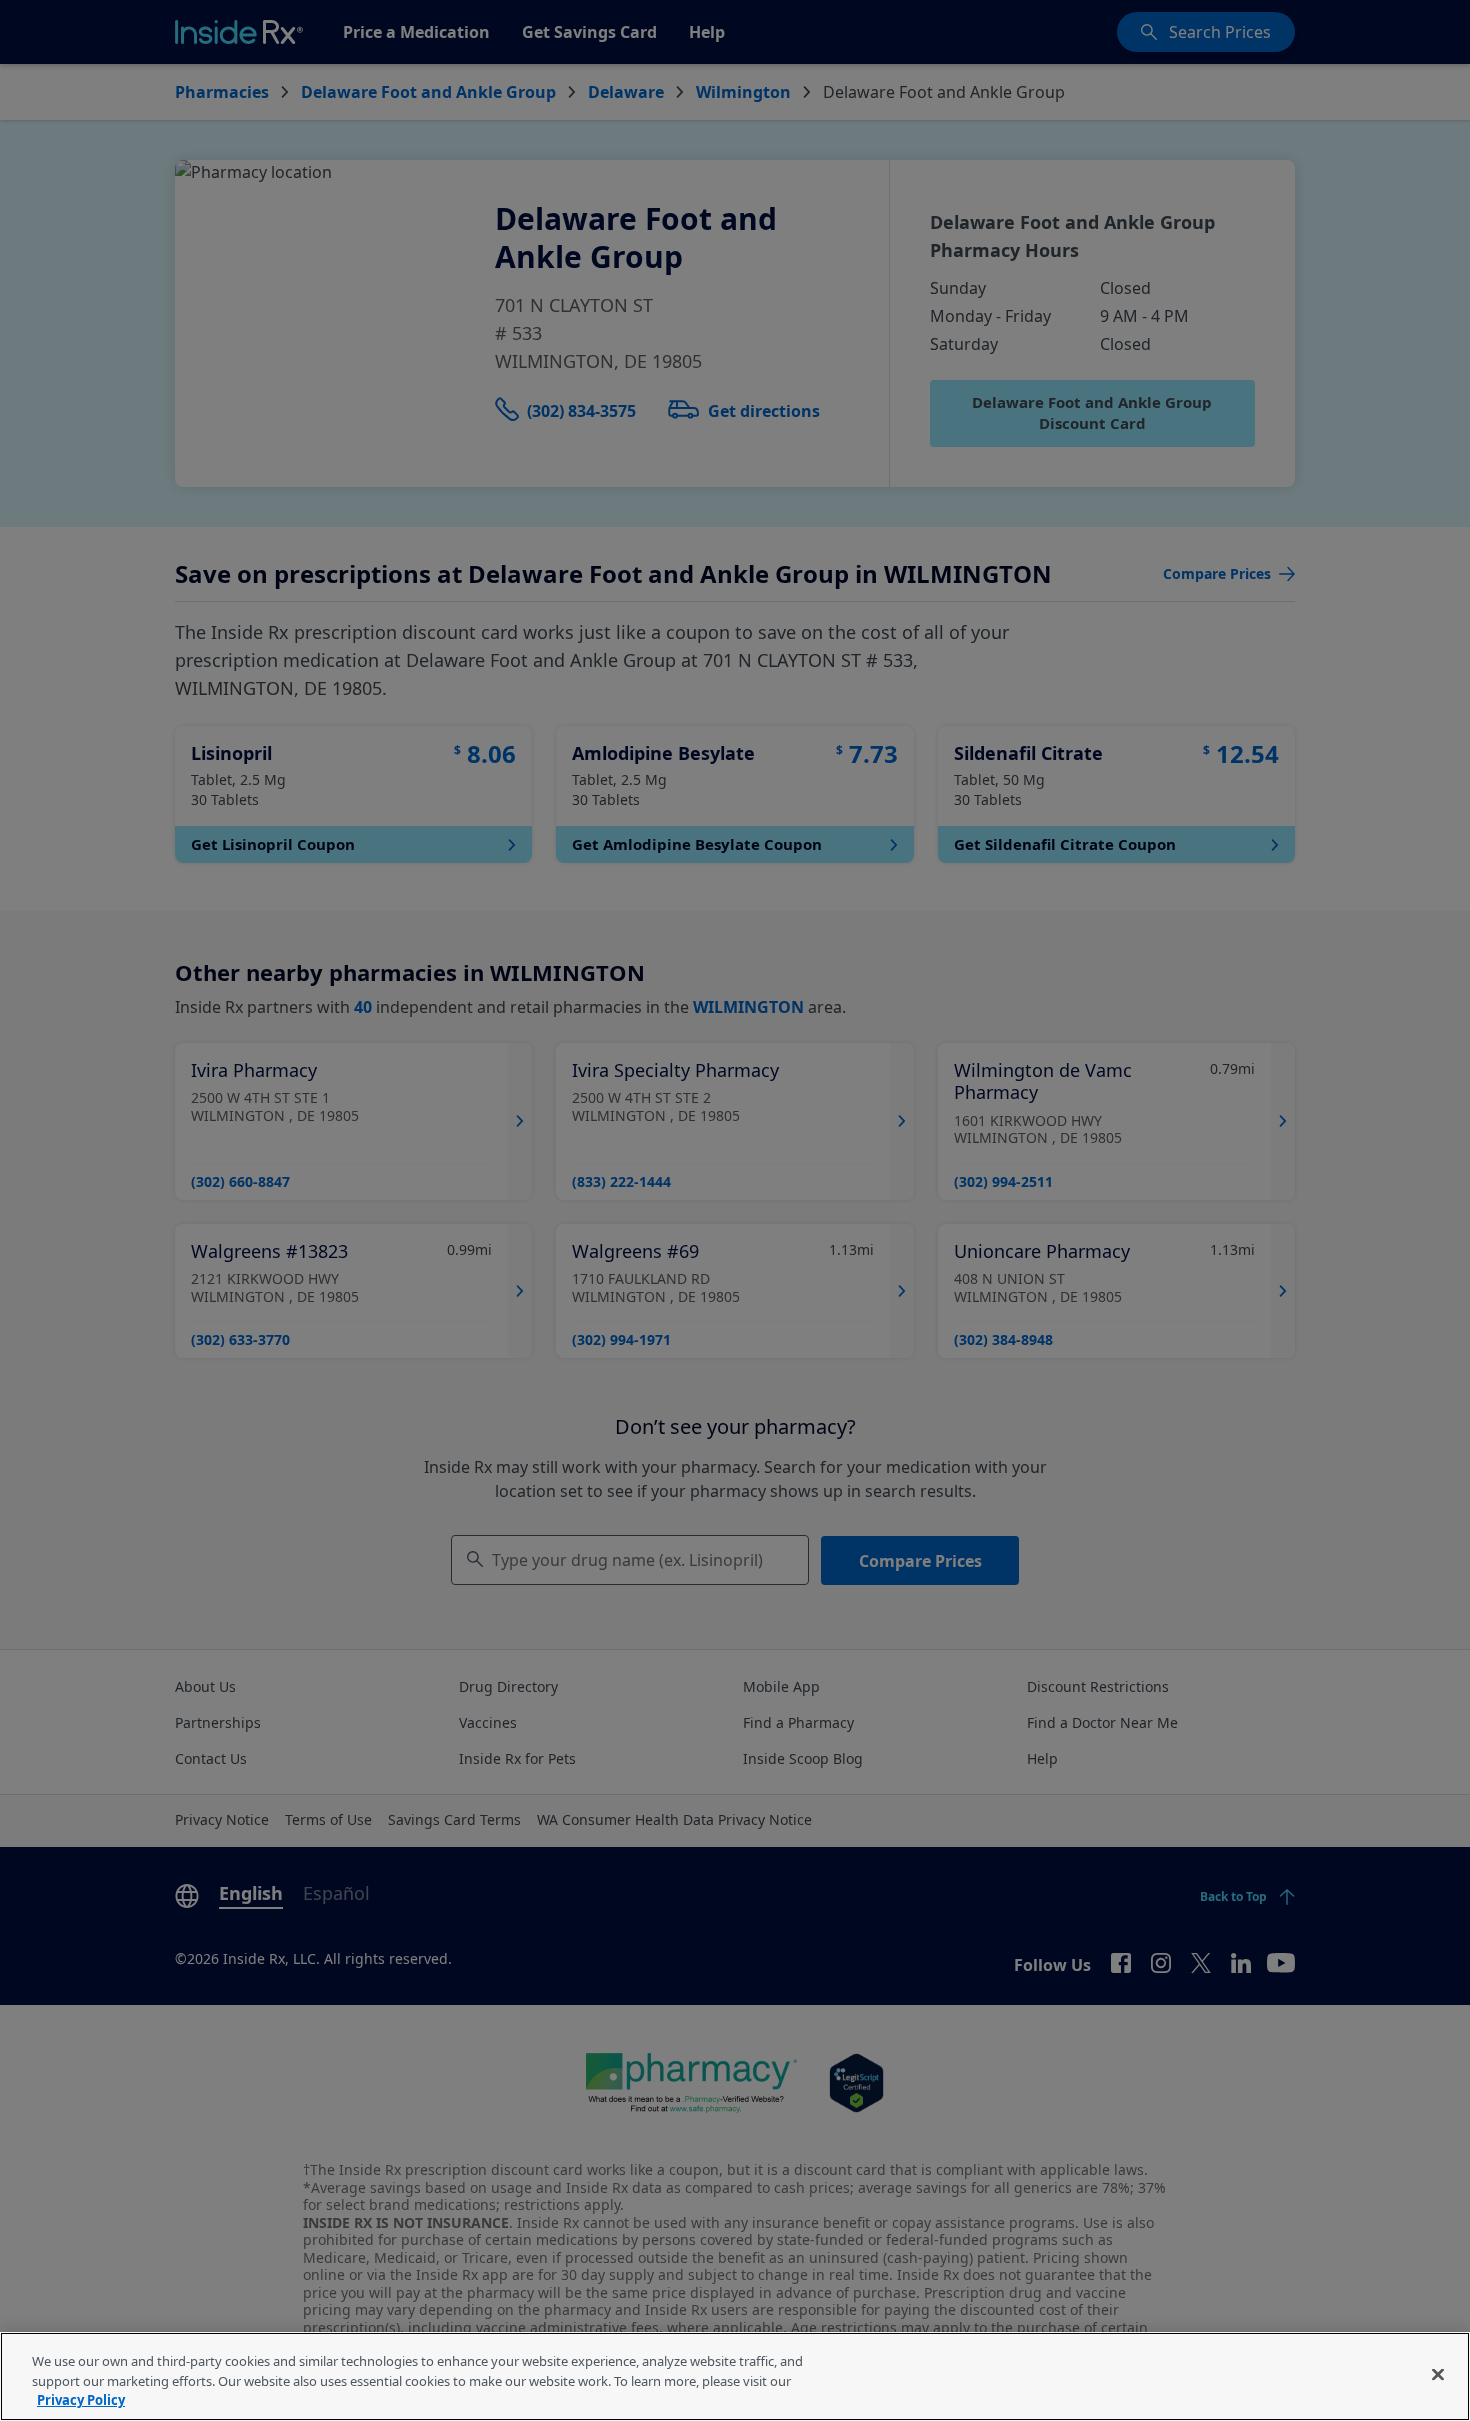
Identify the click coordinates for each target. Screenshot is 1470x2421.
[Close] (1438, 2374)
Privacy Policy (81, 2400)
